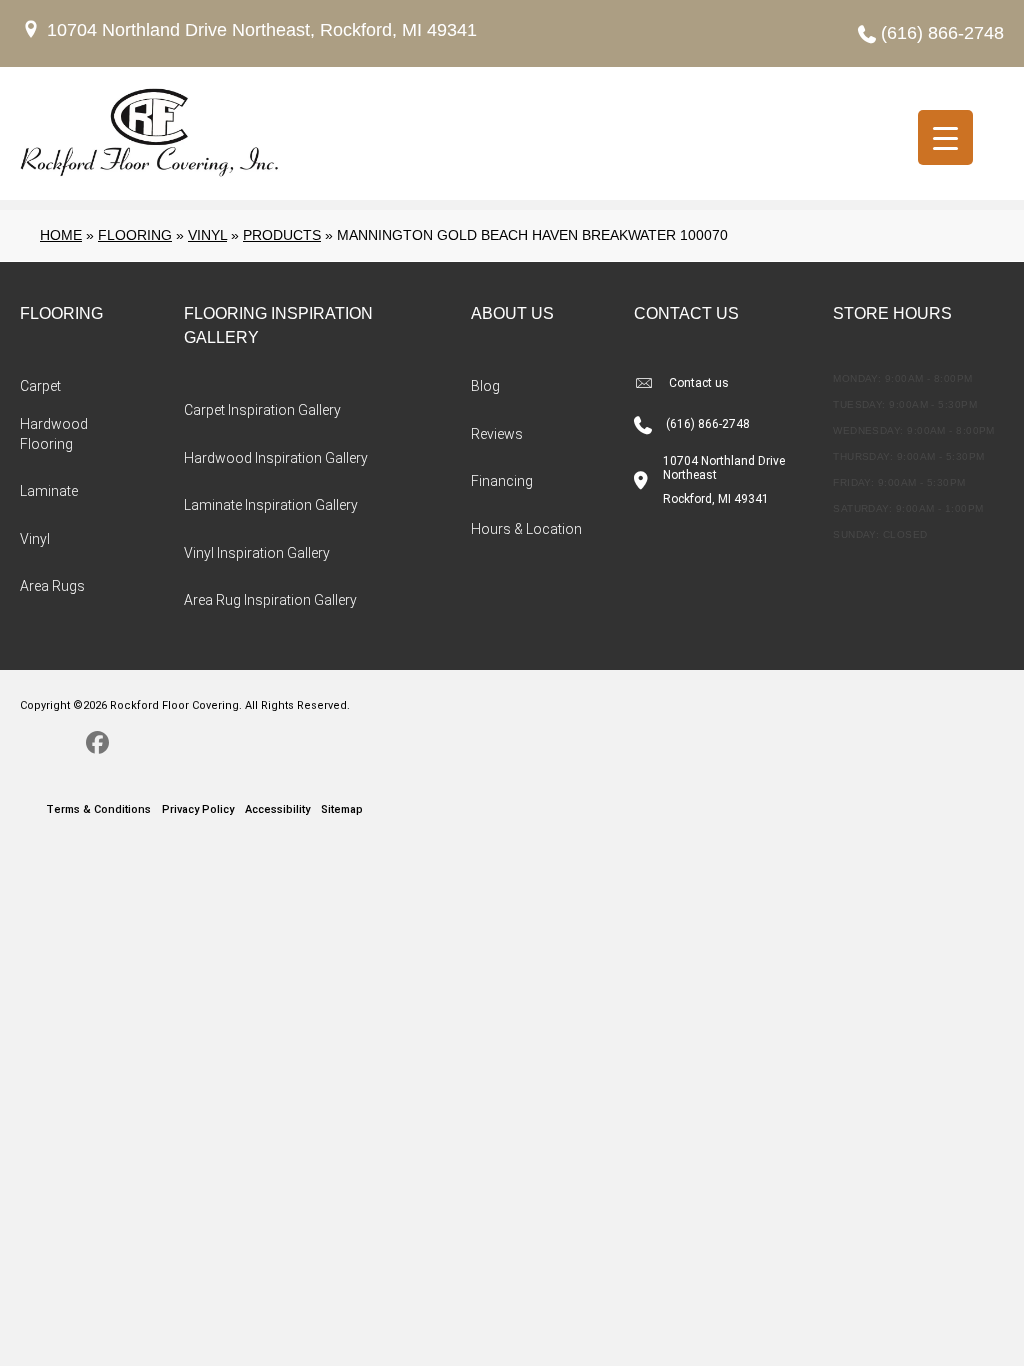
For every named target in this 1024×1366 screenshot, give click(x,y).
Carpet (40, 386)
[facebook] (97, 746)
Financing (502, 481)
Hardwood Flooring (54, 434)
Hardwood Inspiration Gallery (276, 458)
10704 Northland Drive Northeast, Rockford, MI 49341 (262, 30)
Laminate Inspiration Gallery (271, 505)
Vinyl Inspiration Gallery (257, 553)
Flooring (135, 235)
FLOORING (61, 313)
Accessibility (277, 809)
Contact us (699, 383)
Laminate (49, 491)
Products (282, 235)
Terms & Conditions (98, 809)
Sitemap (342, 809)
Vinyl (207, 235)
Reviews (497, 434)
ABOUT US (512, 313)
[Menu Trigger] (945, 137)
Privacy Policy (198, 809)
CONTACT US (686, 313)
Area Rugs (52, 586)
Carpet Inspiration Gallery (262, 410)
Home (61, 235)
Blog (485, 386)
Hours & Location (526, 529)
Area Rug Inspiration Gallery (270, 600)
